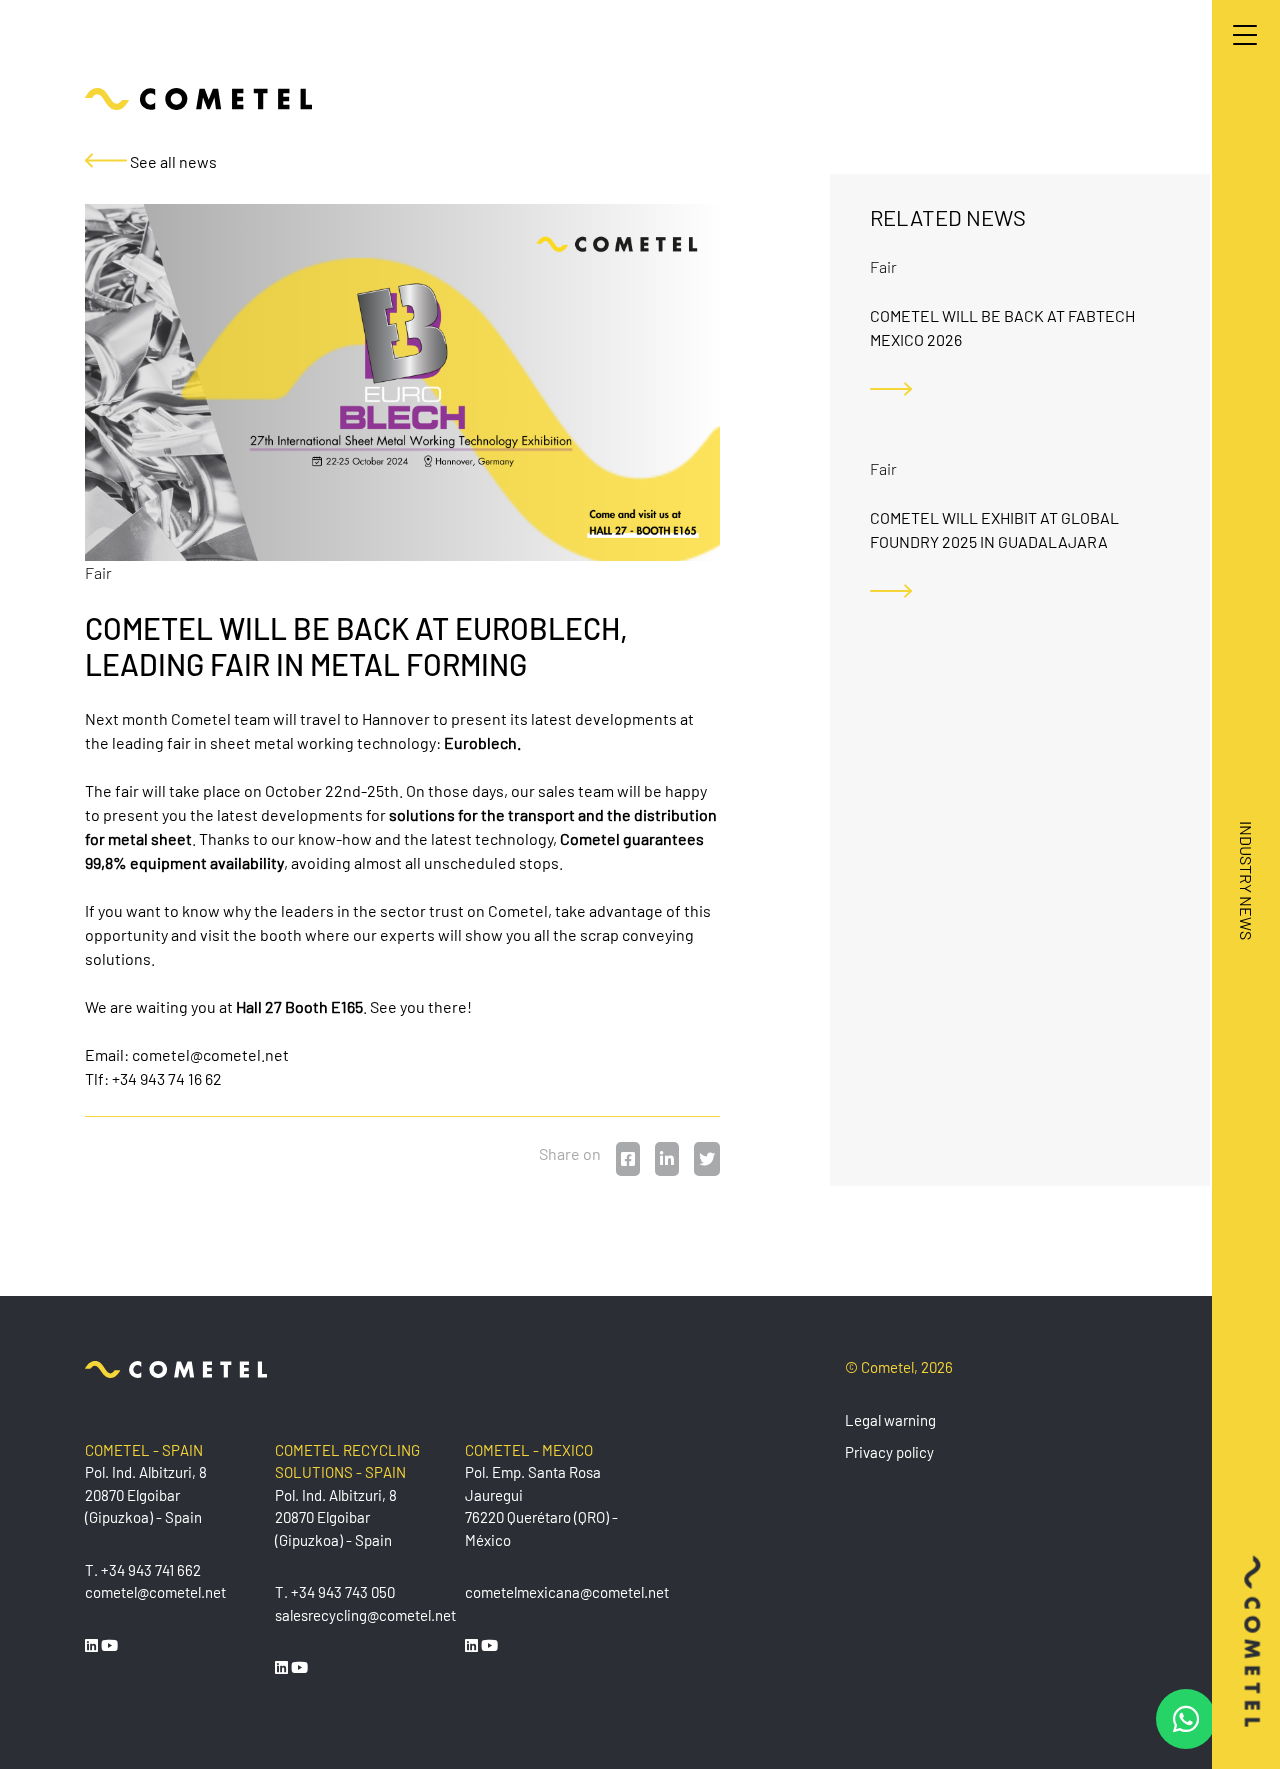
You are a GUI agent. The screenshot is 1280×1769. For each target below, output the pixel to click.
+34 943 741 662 (151, 1570)
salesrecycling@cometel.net (365, 1615)
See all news (172, 161)
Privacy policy (889, 1452)
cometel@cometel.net (210, 1054)
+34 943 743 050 (343, 1592)
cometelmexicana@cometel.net (567, 1592)
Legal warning (890, 1420)
